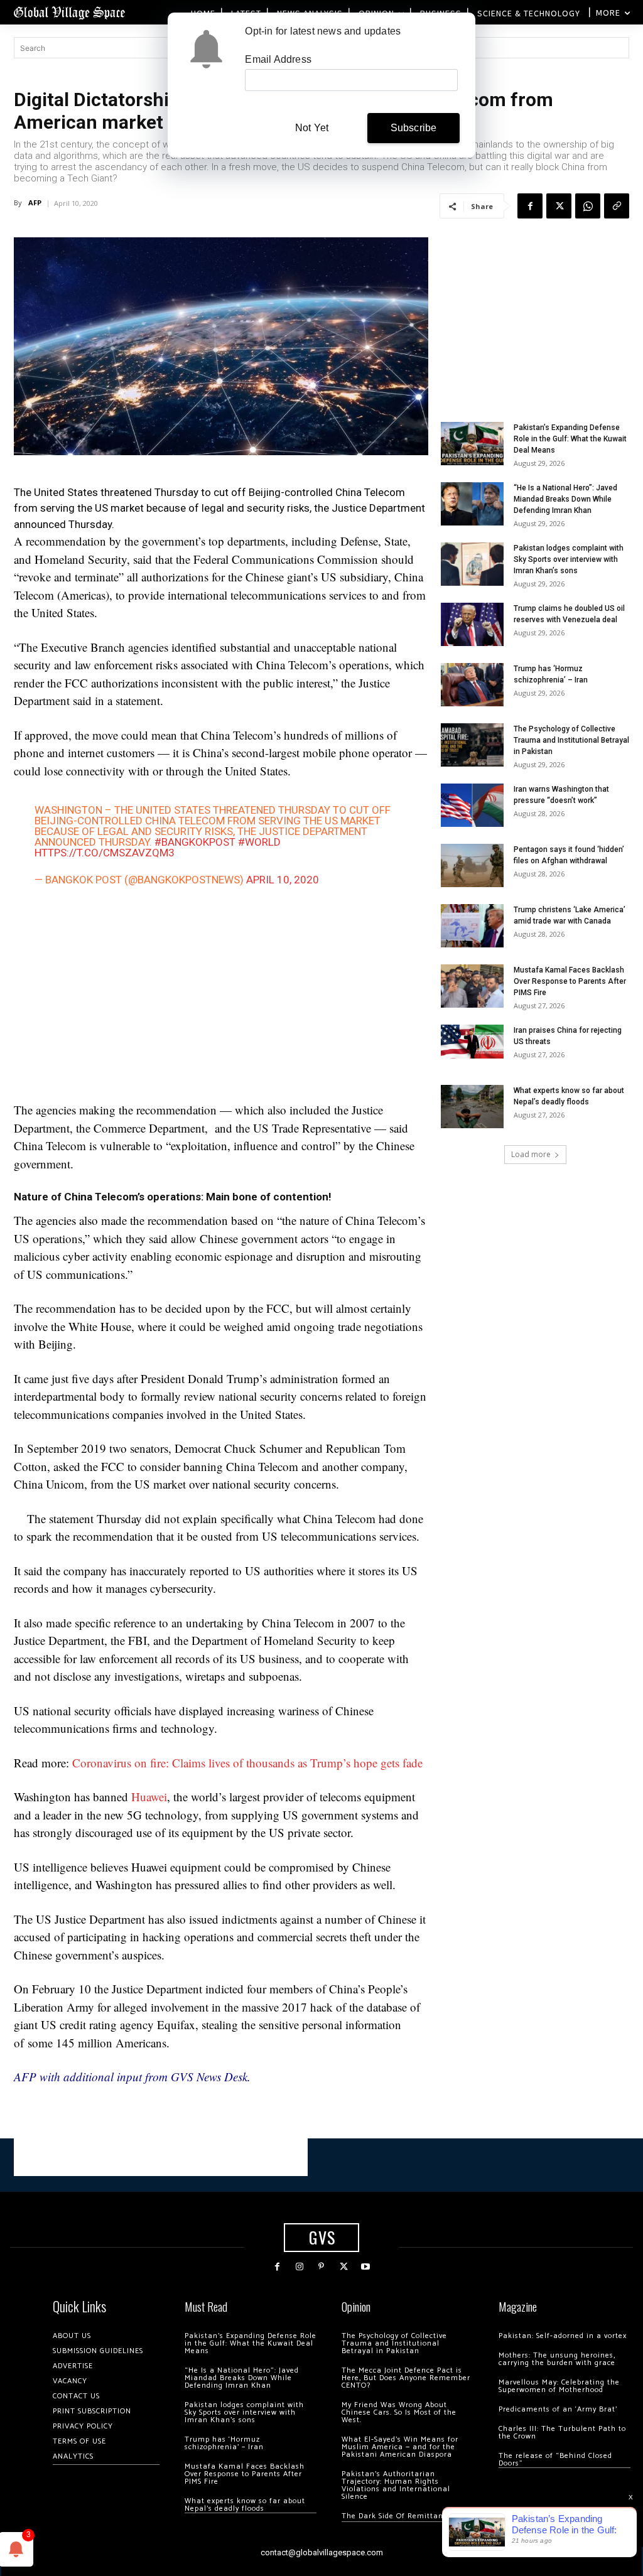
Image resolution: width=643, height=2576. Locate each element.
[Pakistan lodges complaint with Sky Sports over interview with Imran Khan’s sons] (472, 564)
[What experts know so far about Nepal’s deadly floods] (472, 1107)
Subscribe (414, 128)
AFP (35, 202)
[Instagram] (299, 2267)
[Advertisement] (221, 997)
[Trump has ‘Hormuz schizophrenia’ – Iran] (472, 685)
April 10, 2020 (283, 880)
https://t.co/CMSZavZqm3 (105, 853)
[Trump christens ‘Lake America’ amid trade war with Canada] (472, 926)
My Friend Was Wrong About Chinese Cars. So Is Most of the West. (399, 2412)
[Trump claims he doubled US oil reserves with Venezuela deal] (472, 624)
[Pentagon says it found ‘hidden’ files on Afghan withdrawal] (472, 865)
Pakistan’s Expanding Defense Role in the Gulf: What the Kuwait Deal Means (570, 439)
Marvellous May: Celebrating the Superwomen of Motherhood (559, 2386)
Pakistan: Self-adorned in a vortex (563, 2336)
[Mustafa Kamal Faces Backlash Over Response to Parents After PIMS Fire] (472, 986)
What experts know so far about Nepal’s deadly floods (245, 2505)
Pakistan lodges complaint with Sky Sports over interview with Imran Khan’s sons (569, 559)
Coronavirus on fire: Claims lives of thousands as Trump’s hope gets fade (247, 1763)
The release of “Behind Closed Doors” (555, 2460)
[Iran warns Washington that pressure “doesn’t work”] (472, 805)
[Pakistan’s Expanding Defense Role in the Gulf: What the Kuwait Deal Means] (472, 444)
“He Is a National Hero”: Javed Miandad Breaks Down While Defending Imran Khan (565, 499)
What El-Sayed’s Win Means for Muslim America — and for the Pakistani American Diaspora (400, 2447)
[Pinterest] (321, 2267)
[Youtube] (366, 2267)
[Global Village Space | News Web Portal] (69, 12)
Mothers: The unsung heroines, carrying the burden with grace (557, 2359)
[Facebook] (530, 206)
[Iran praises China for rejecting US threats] (472, 1041)
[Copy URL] (617, 206)
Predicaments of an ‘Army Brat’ (558, 2409)
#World (259, 842)
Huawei (149, 1797)
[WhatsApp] (588, 206)
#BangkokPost (195, 842)
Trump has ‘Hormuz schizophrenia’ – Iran (224, 2443)
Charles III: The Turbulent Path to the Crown (562, 2433)
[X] (559, 206)
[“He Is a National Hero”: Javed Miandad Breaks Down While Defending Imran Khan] (472, 504)
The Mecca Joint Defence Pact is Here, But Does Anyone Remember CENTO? (406, 2378)
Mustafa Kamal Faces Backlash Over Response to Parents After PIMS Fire (570, 981)
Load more (531, 1154)
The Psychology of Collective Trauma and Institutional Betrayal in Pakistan (571, 740)
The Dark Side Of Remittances (398, 2516)
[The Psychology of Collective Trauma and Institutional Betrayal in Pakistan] (472, 745)
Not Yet (312, 128)
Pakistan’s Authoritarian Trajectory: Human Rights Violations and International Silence (396, 2485)
